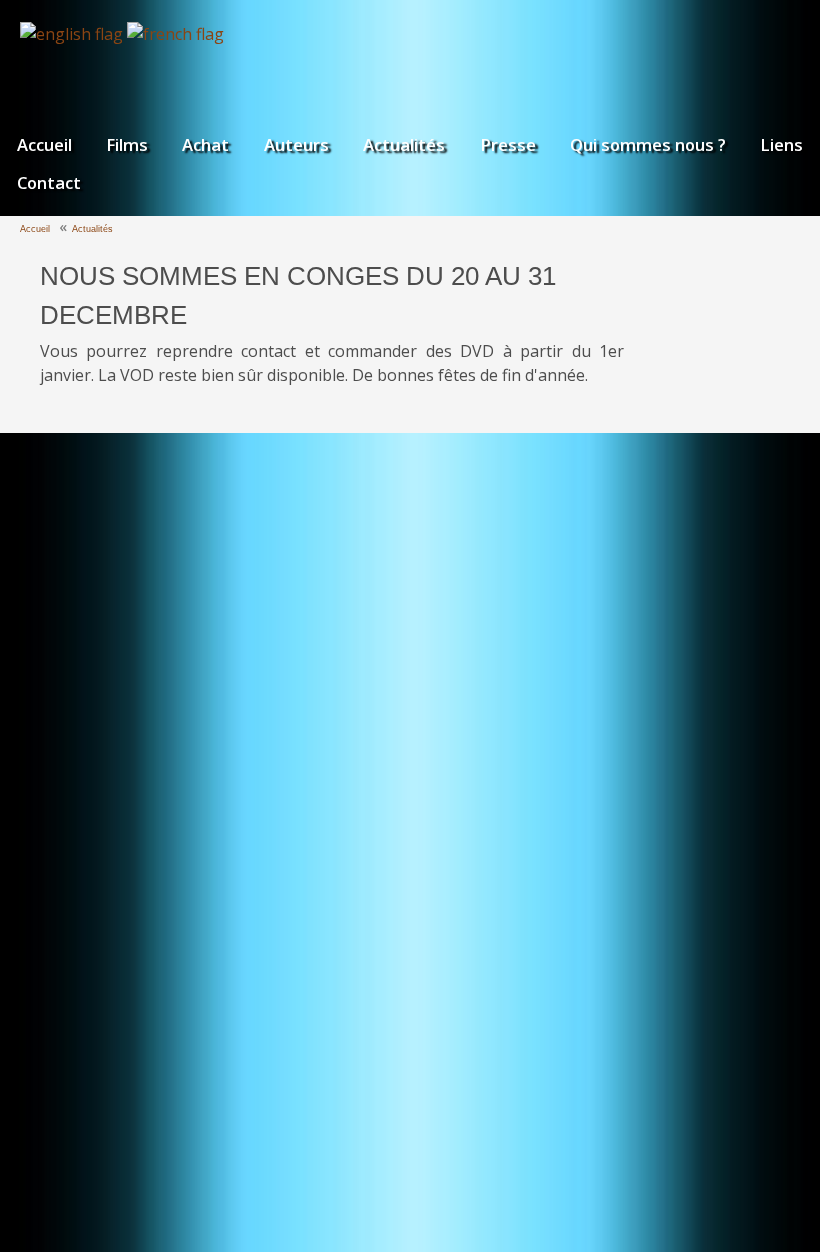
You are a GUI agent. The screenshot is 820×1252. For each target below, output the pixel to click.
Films (127, 144)
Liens (781, 144)
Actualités (404, 144)
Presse (508, 144)
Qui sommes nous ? (648, 144)
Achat (205, 144)
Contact (49, 182)
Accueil (44, 144)
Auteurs (296, 144)
